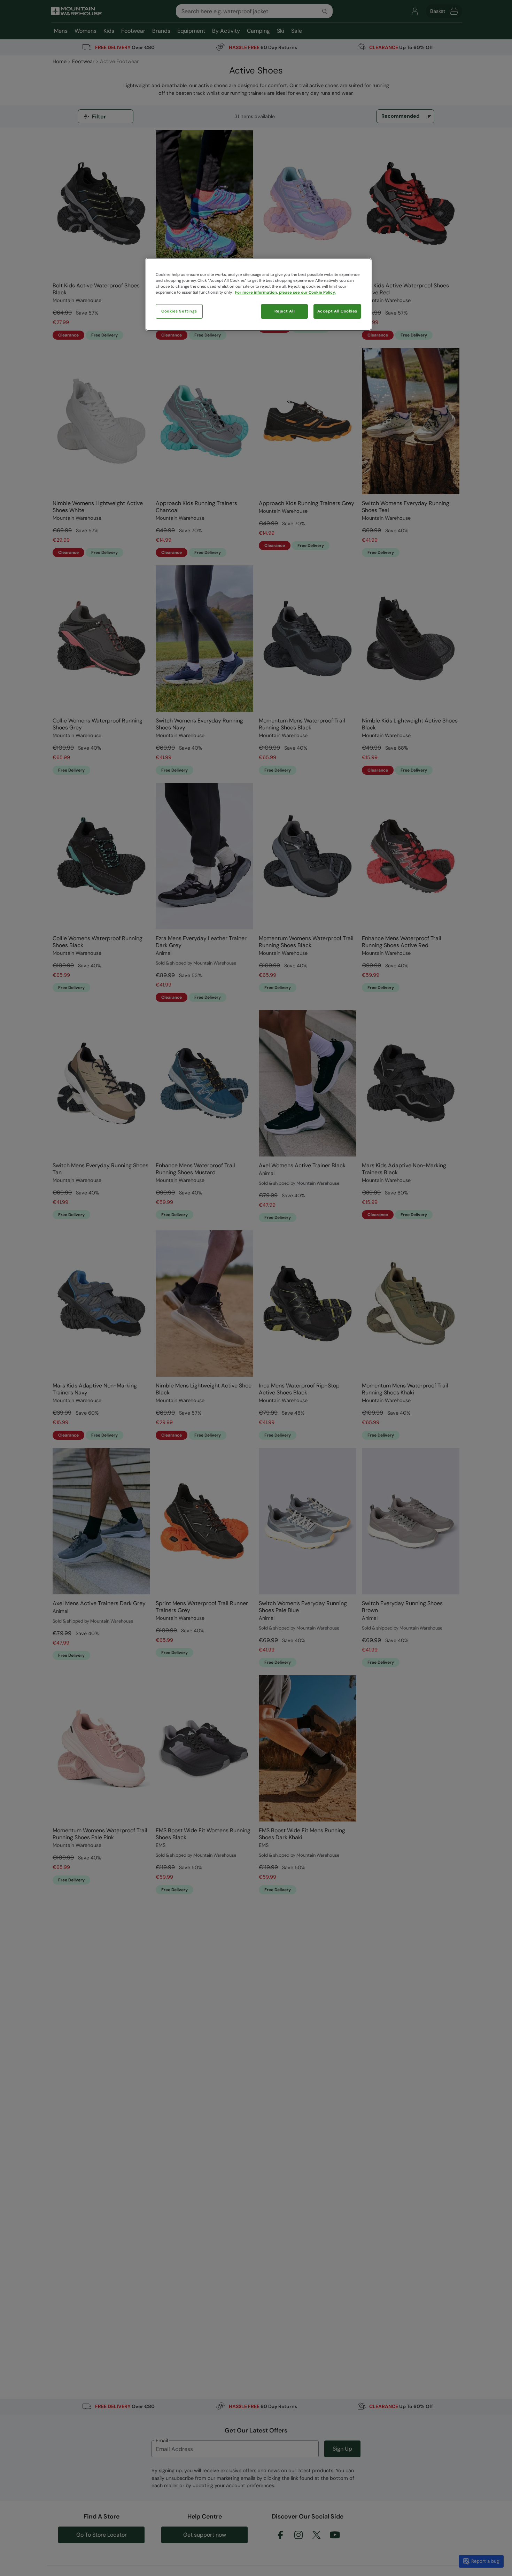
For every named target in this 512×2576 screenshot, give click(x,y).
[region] (258, 294)
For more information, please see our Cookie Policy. (285, 292)
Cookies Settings (179, 311)
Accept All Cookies (337, 311)
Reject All (285, 311)
